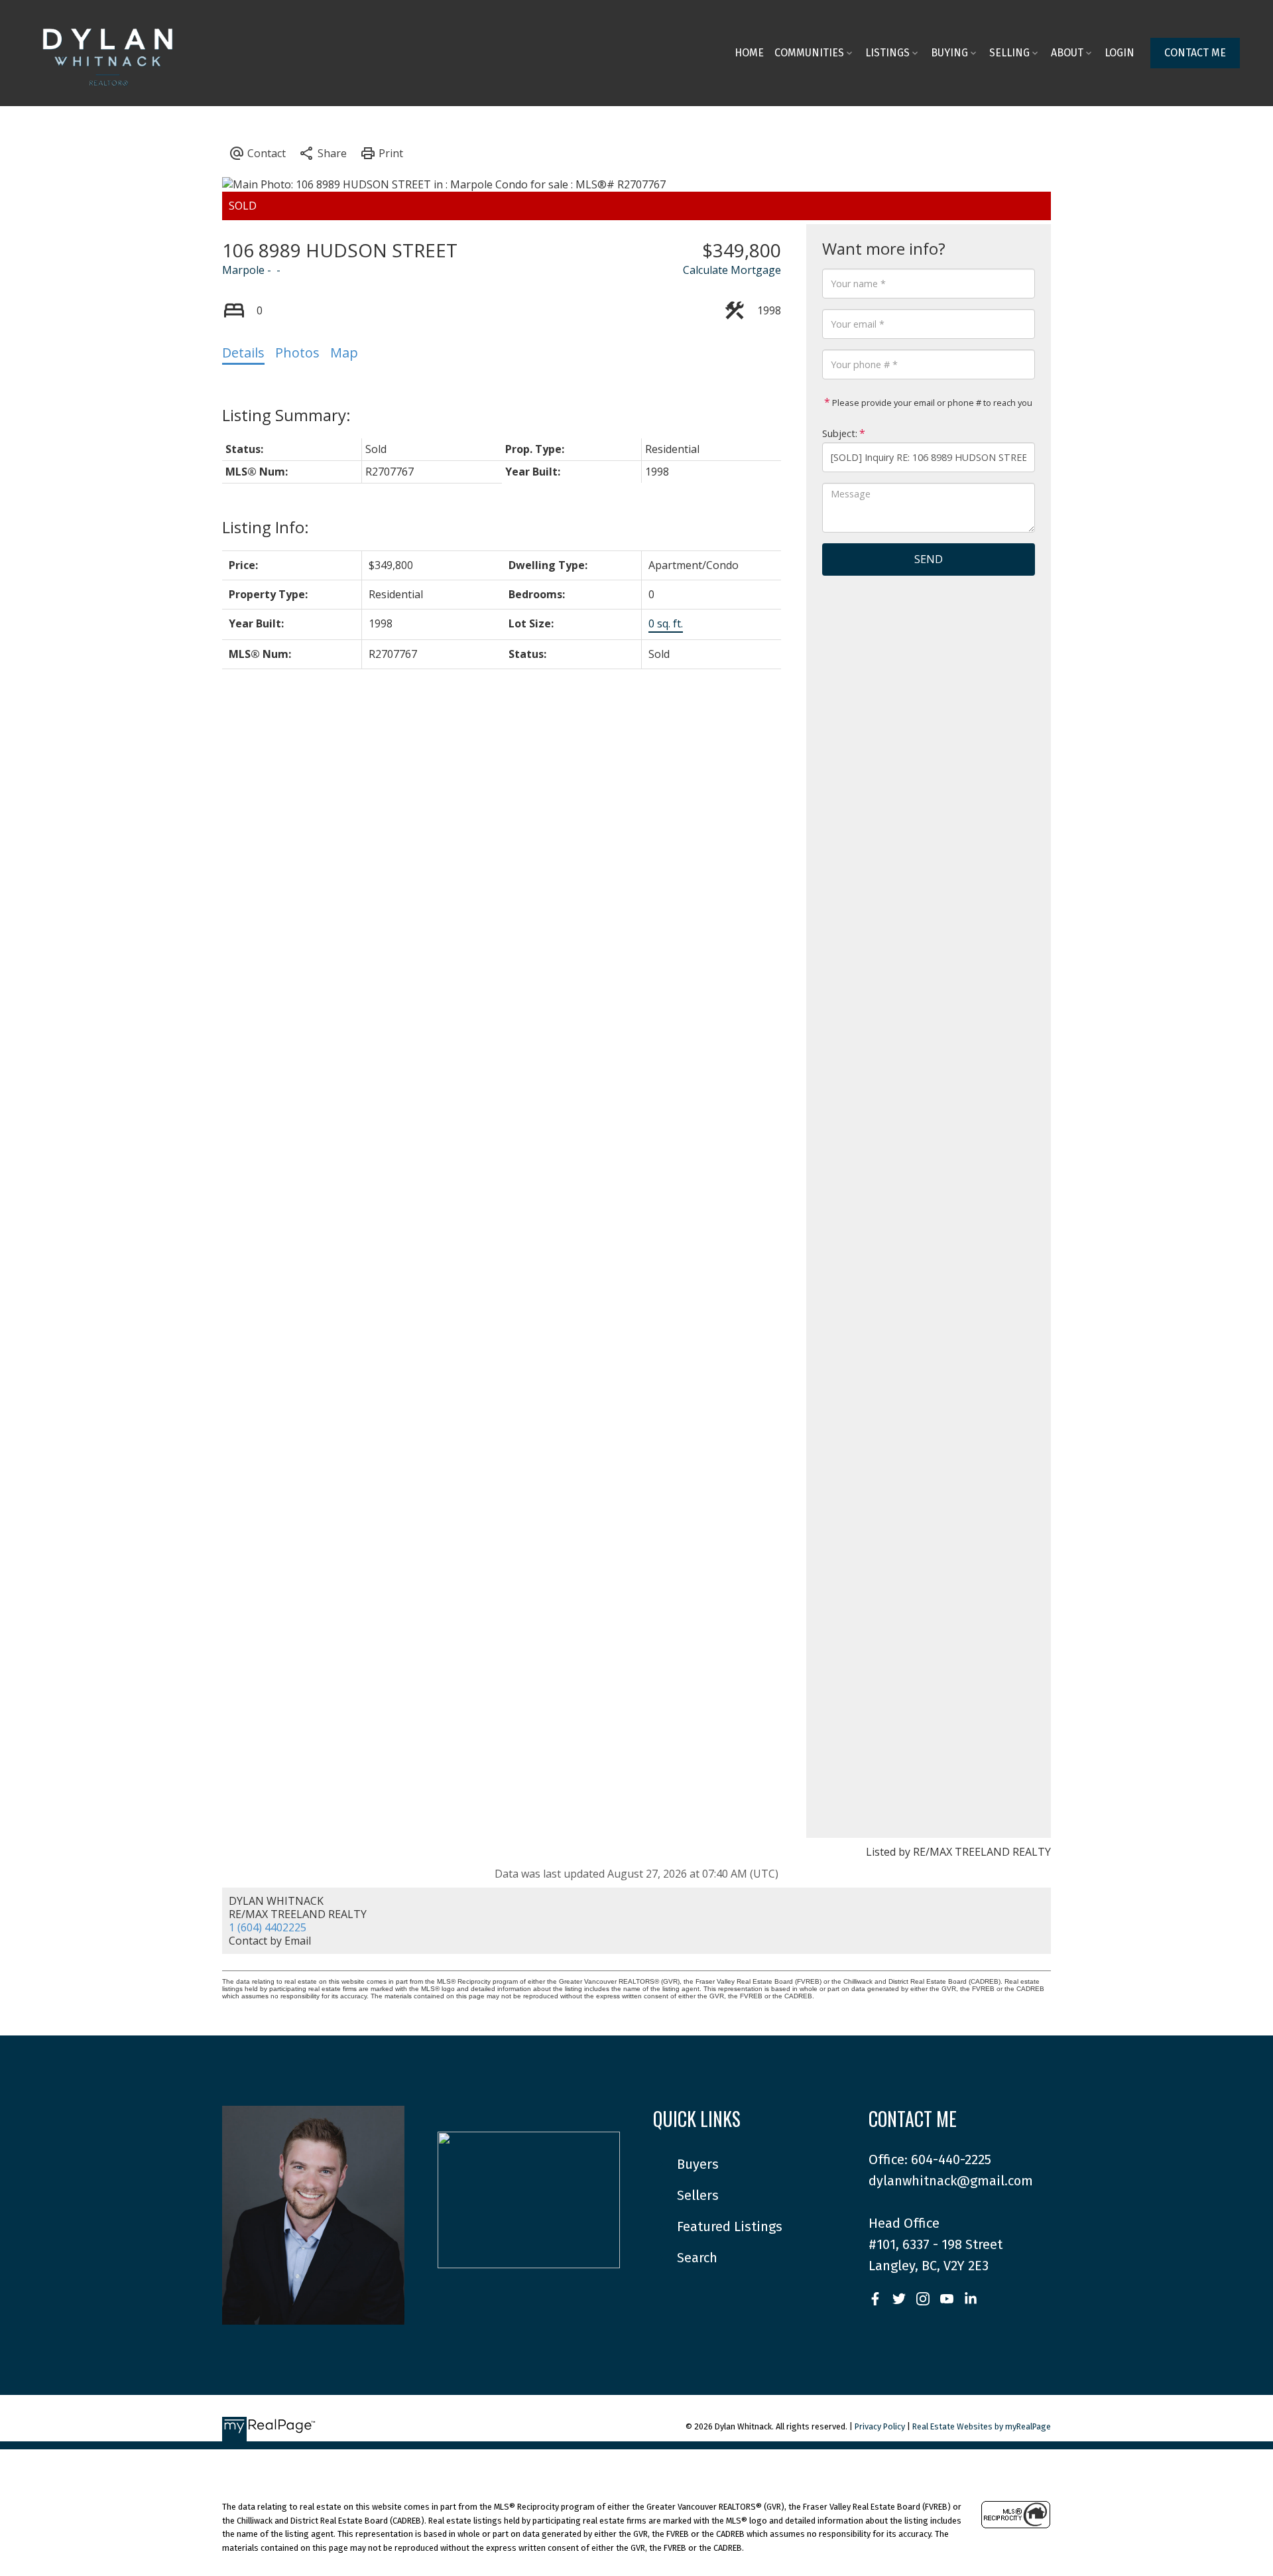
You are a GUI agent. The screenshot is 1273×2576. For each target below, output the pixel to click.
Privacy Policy (880, 2426)
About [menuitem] (1067, 53)
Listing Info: (266, 527)
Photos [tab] (297, 353)
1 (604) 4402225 (268, 1927)
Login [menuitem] (1120, 53)
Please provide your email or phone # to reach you (931, 403)
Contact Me (1195, 53)
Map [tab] (344, 353)
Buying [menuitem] (949, 53)
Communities (809, 53)
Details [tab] (243, 353)
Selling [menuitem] (1009, 53)
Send (929, 559)
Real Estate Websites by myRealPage (982, 2426)
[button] (1195, 53)
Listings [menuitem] (887, 53)
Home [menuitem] (749, 53)
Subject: (840, 433)
